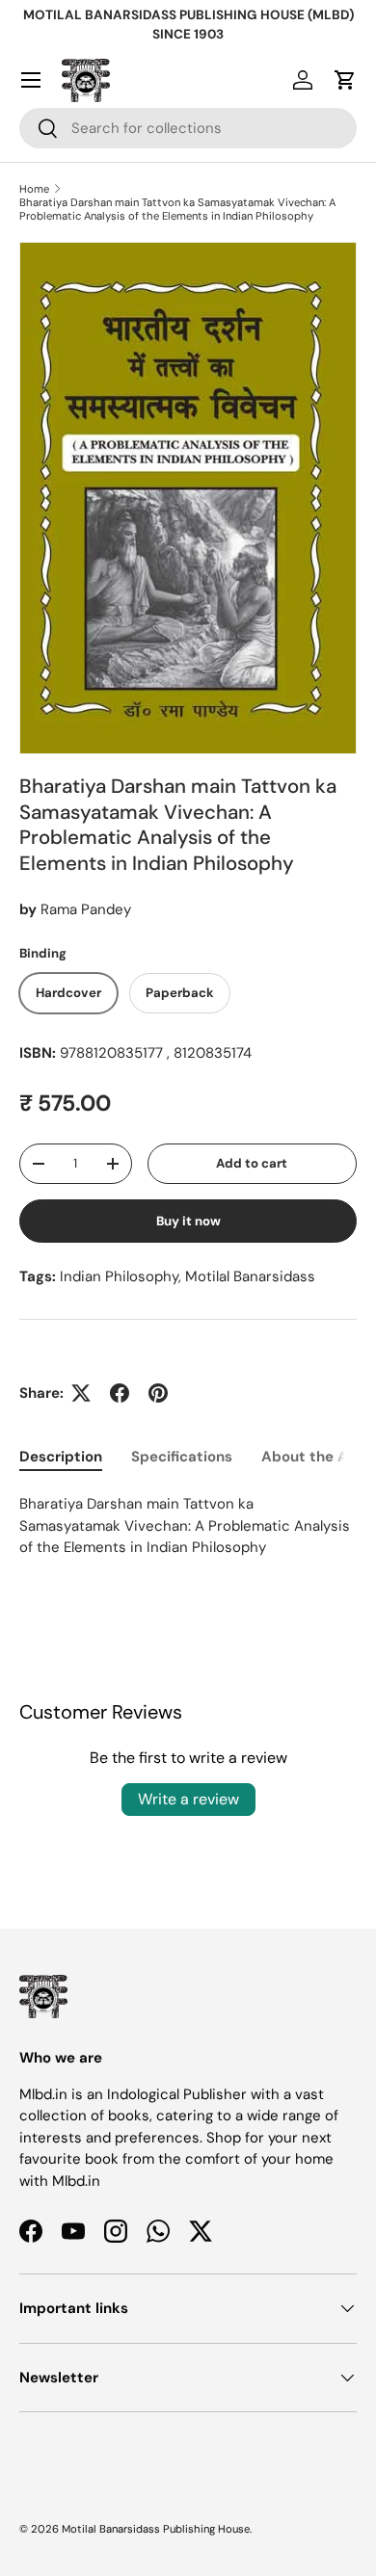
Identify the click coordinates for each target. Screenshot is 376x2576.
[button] (345, 80)
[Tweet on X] (81, 1393)
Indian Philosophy (119, 1276)
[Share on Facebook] (120, 1393)
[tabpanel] (188, 1526)
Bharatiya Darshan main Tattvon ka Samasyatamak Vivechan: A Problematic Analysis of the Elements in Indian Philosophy (177, 209)
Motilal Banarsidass (250, 1276)
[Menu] (31, 80)
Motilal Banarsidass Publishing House (156, 2529)
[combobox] (188, 128)
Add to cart (252, 1163)
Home (34, 189)
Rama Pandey (86, 909)
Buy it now (188, 1221)
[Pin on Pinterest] (158, 1393)
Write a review (188, 1799)
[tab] (61, 1457)
